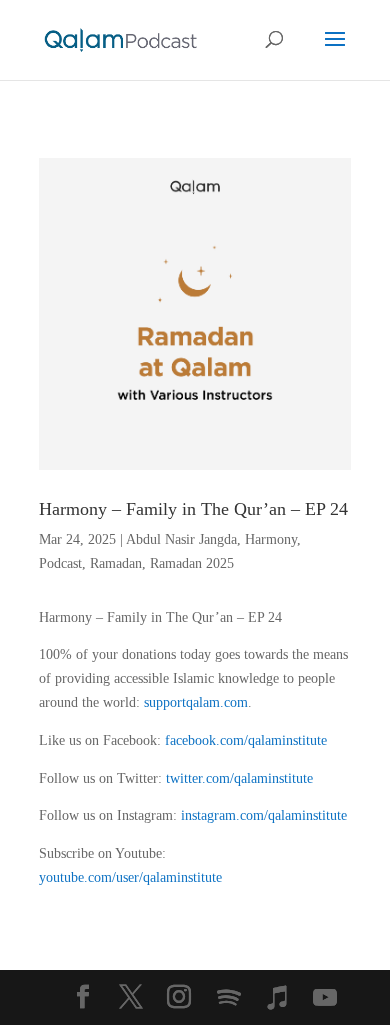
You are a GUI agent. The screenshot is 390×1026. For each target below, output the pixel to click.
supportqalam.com (196, 702)
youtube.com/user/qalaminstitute (130, 877)
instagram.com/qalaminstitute (264, 815)
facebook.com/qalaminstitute (246, 740)
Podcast (60, 563)
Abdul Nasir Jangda (181, 539)
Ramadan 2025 (192, 563)
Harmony (271, 539)
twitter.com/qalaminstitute (239, 778)
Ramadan (116, 563)
